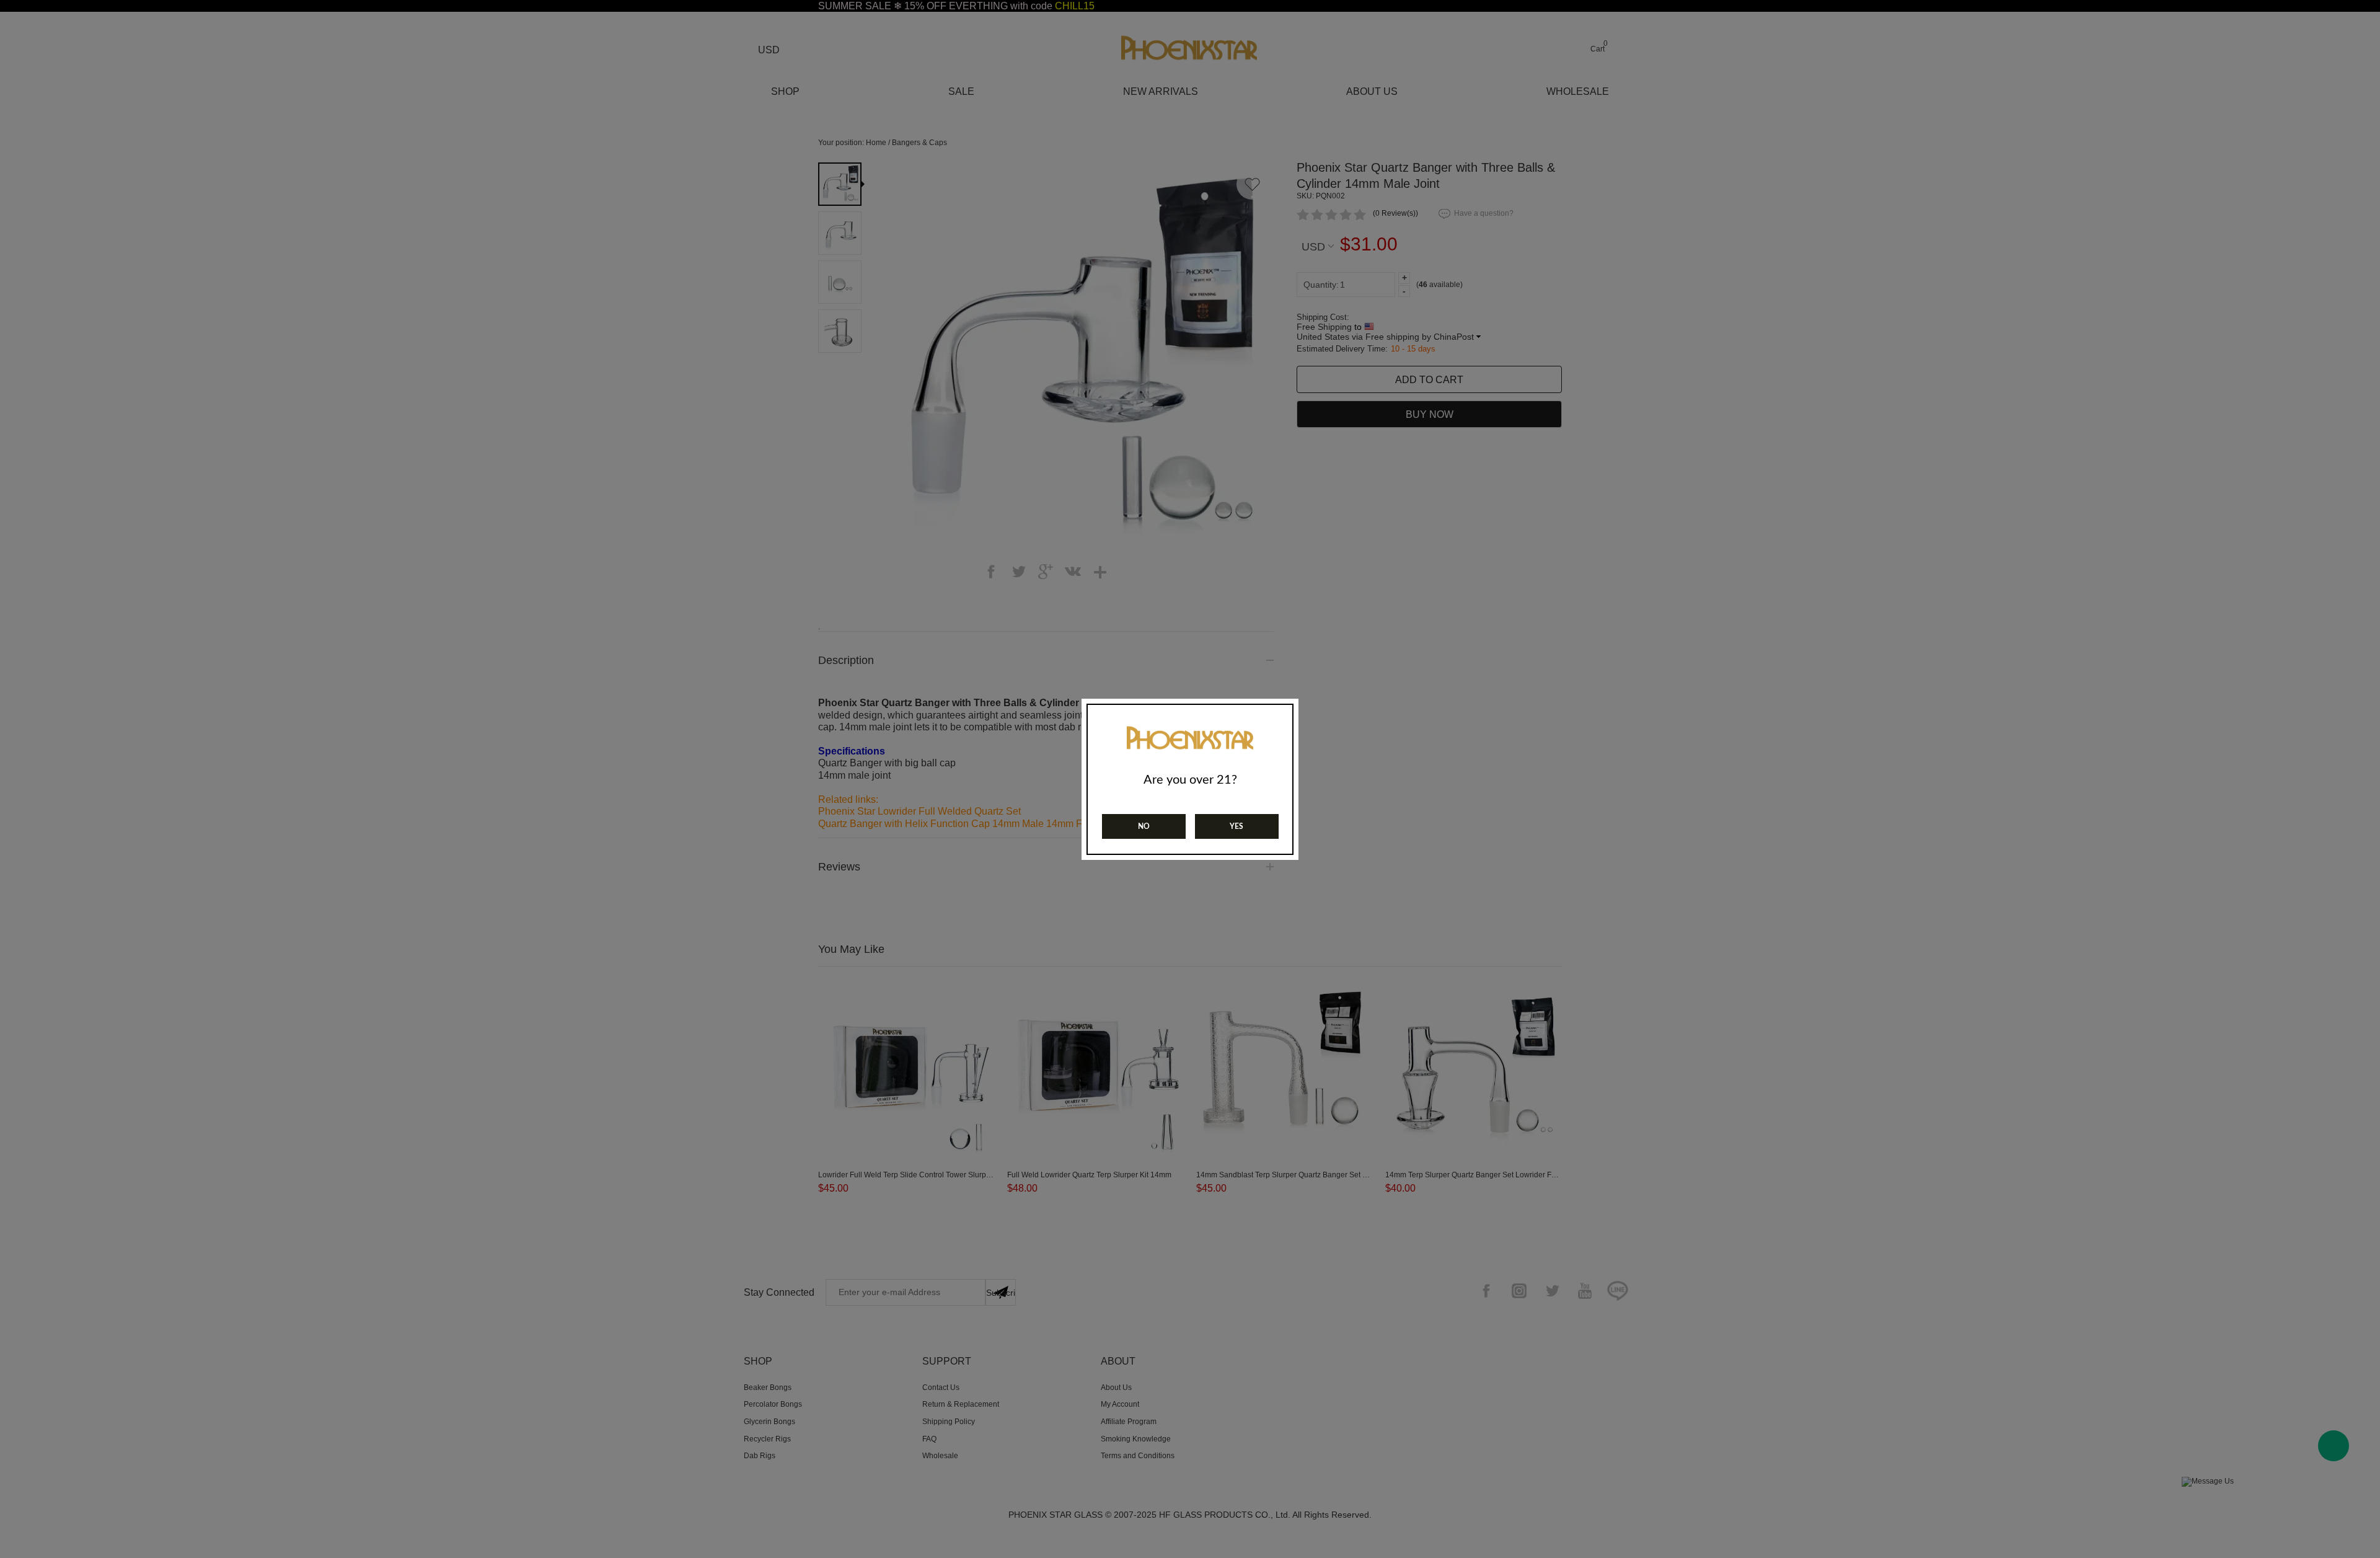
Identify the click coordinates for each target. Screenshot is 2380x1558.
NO (1144, 826)
